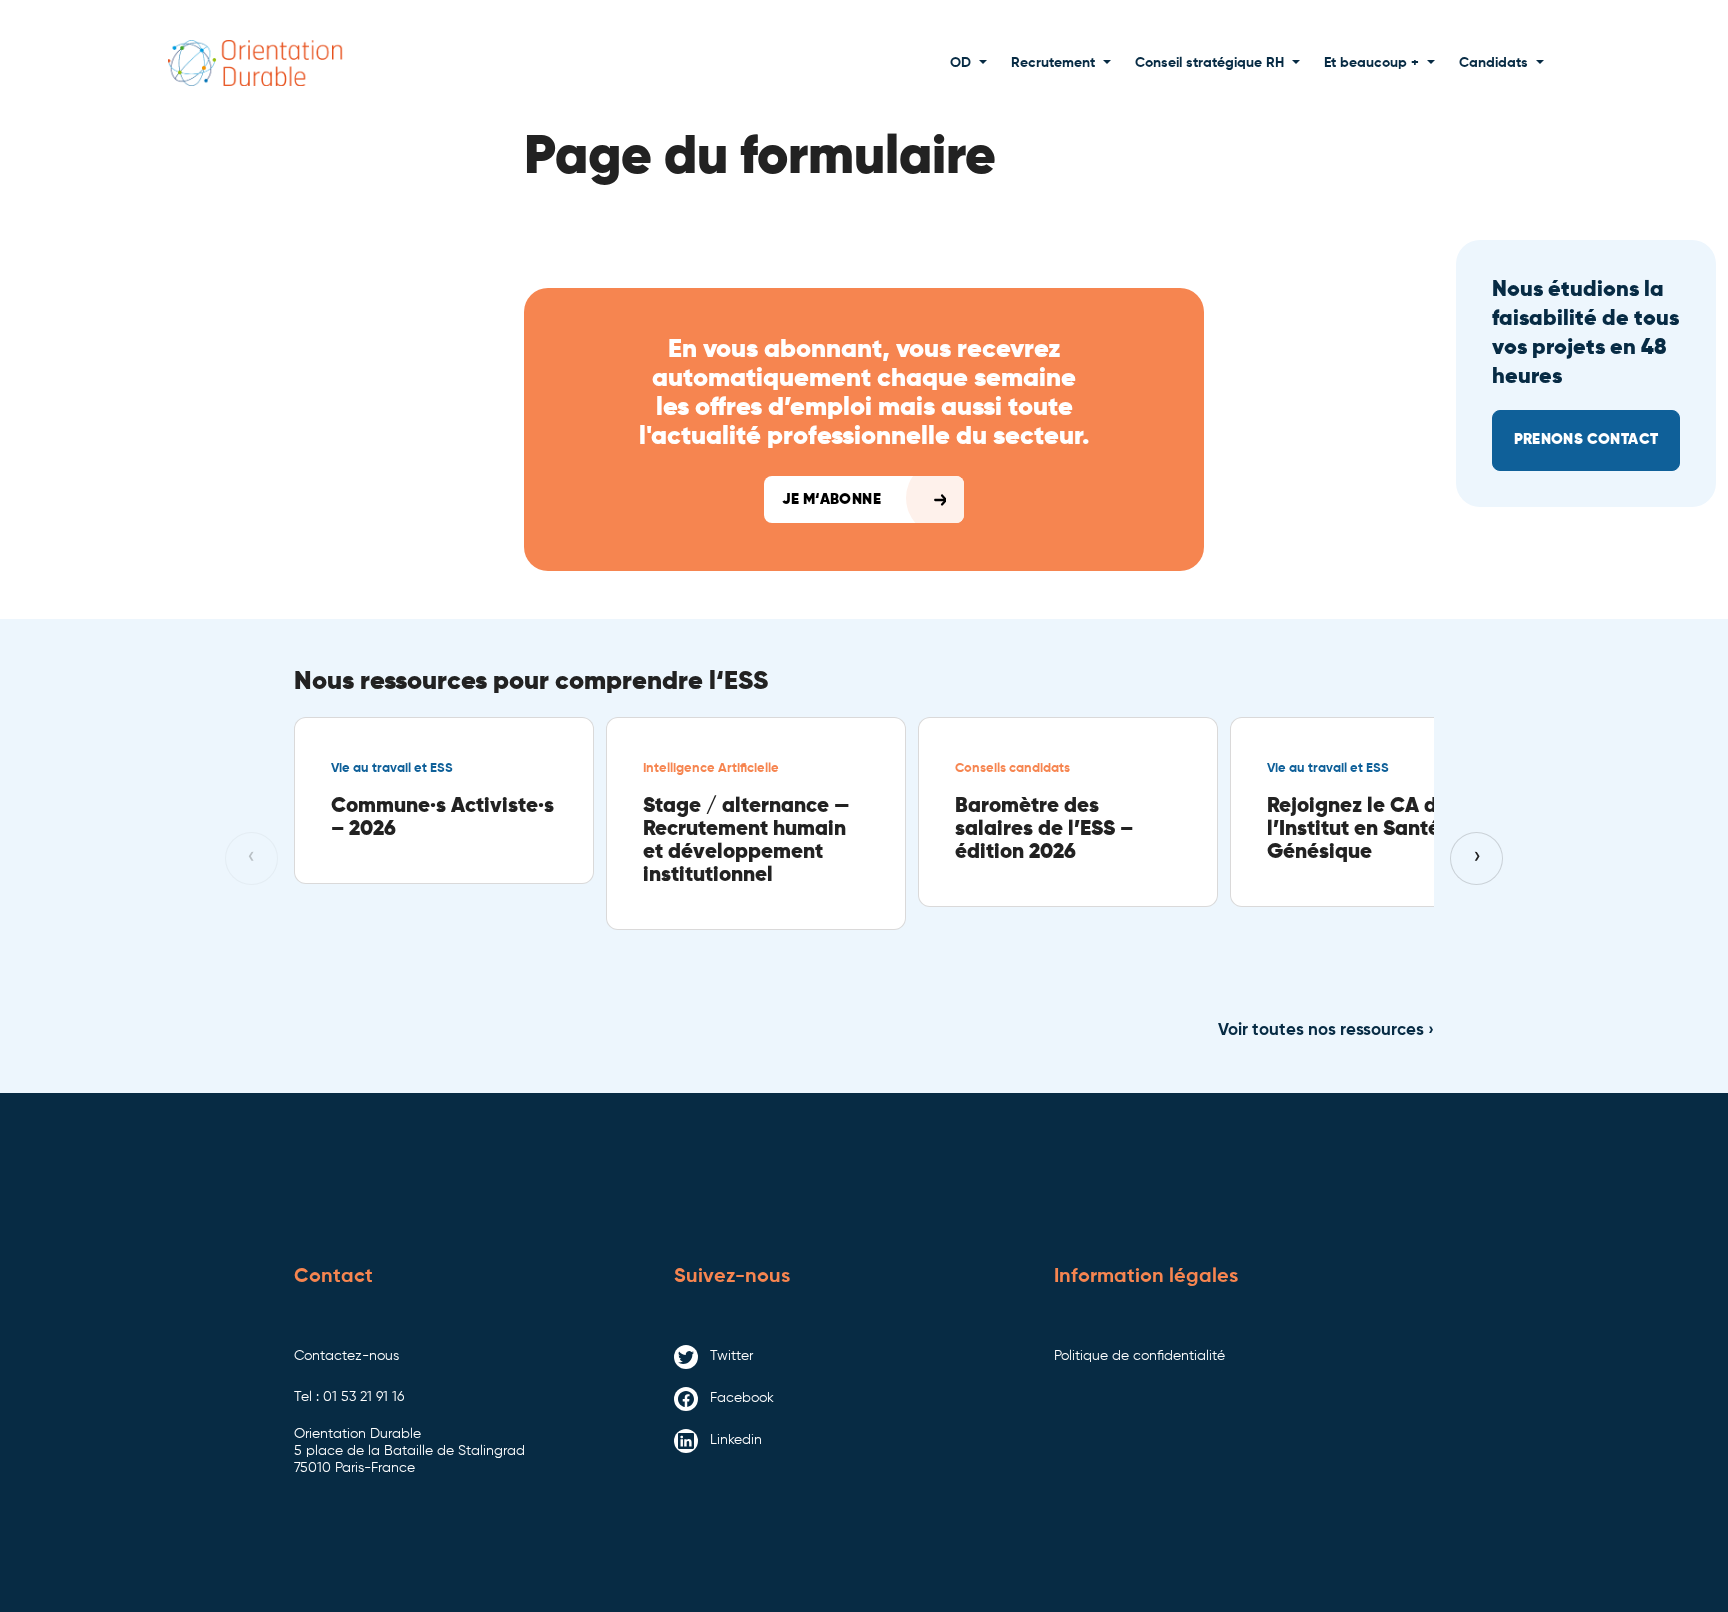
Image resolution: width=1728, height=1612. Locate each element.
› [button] (1477, 857)
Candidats (1493, 63)
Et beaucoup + (1371, 63)
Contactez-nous (346, 1356)
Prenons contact (1586, 439)
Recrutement (1053, 63)
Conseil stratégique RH (1209, 63)
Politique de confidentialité (1139, 1356)
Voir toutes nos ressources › (1326, 1030)
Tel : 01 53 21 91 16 (349, 1397)
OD (960, 63)
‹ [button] (251, 857)
